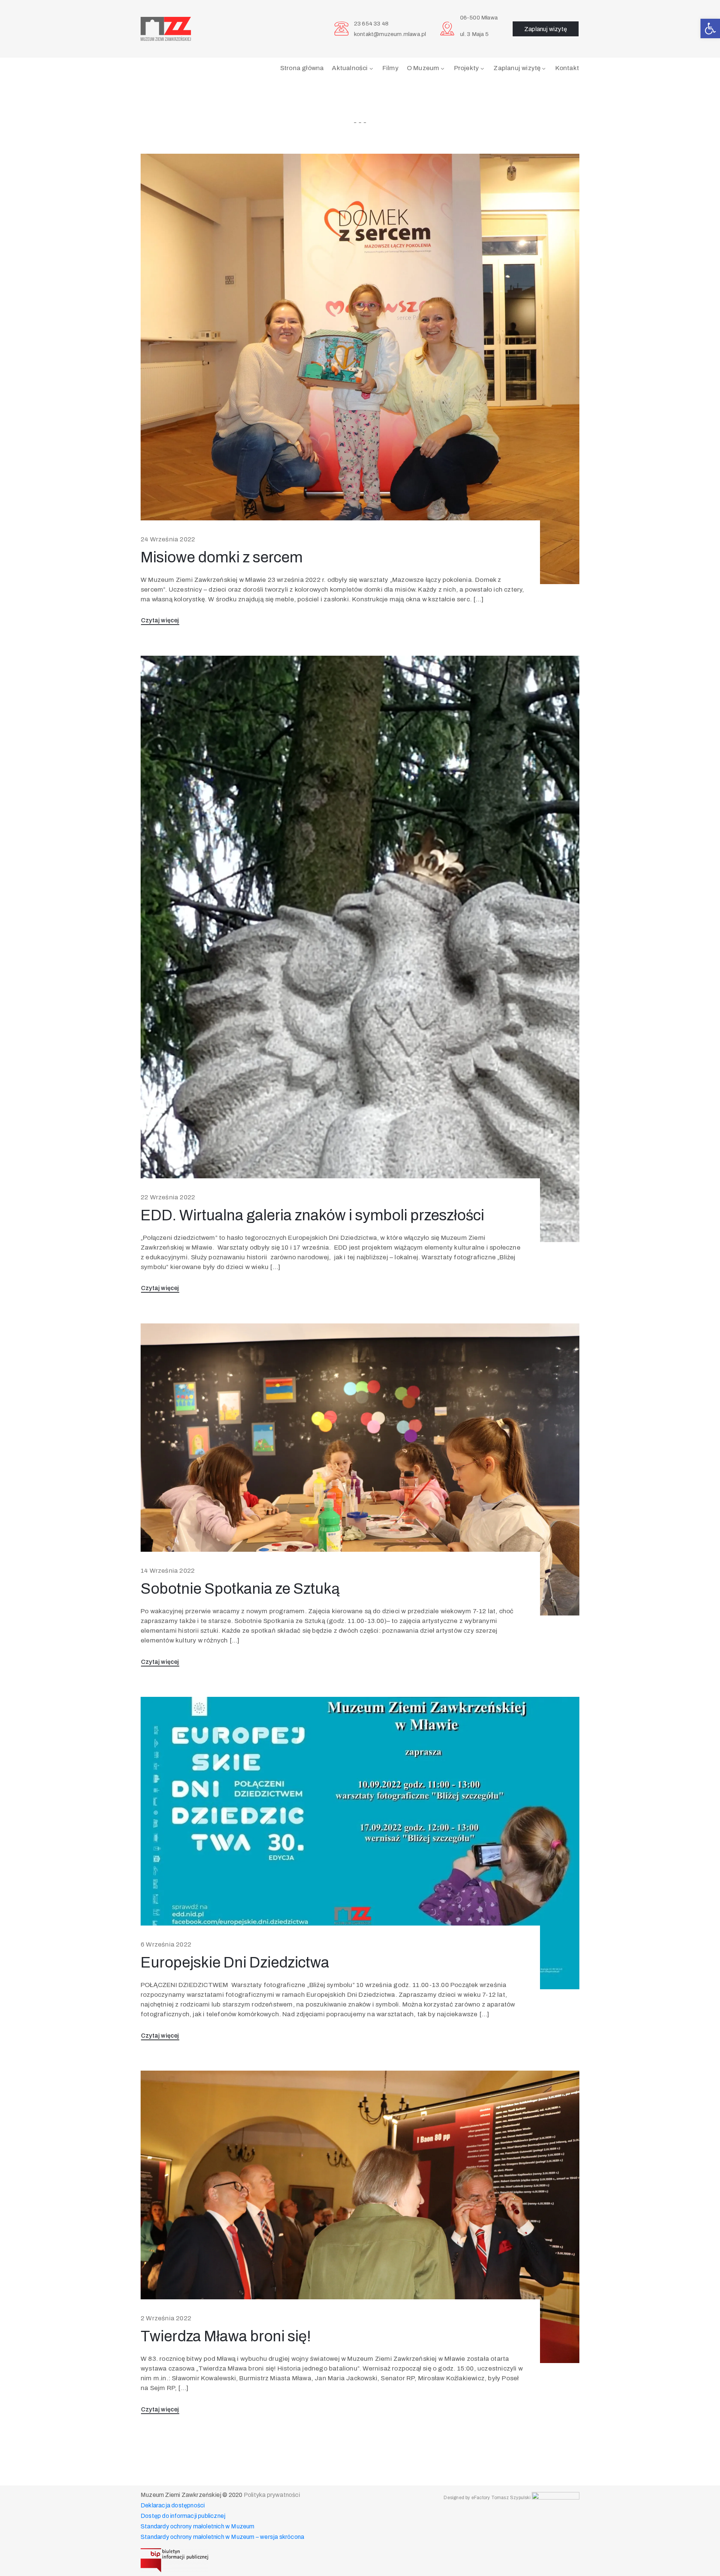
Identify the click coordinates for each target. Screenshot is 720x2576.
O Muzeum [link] (423, 68)
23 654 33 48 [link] (371, 24)
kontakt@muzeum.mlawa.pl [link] (390, 34)
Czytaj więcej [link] (160, 620)
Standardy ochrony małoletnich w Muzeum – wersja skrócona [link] (222, 2537)
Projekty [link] (467, 68)
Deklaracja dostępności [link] (173, 2505)
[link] (710, 28)
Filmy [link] (391, 68)
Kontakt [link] (567, 68)
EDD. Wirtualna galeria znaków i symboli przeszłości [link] (312, 1215)
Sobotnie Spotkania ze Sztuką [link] (240, 1589)
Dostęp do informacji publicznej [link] (183, 2516)
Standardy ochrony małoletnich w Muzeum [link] (198, 2526)
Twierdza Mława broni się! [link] (226, 2336)
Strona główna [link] (302, 68)
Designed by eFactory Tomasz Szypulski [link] (487, 2498)
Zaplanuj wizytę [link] (517, 68)
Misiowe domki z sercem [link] (222, 557)
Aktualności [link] (350, 68)
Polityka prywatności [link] (272, 2495)
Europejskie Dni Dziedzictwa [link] (235, 1962)
